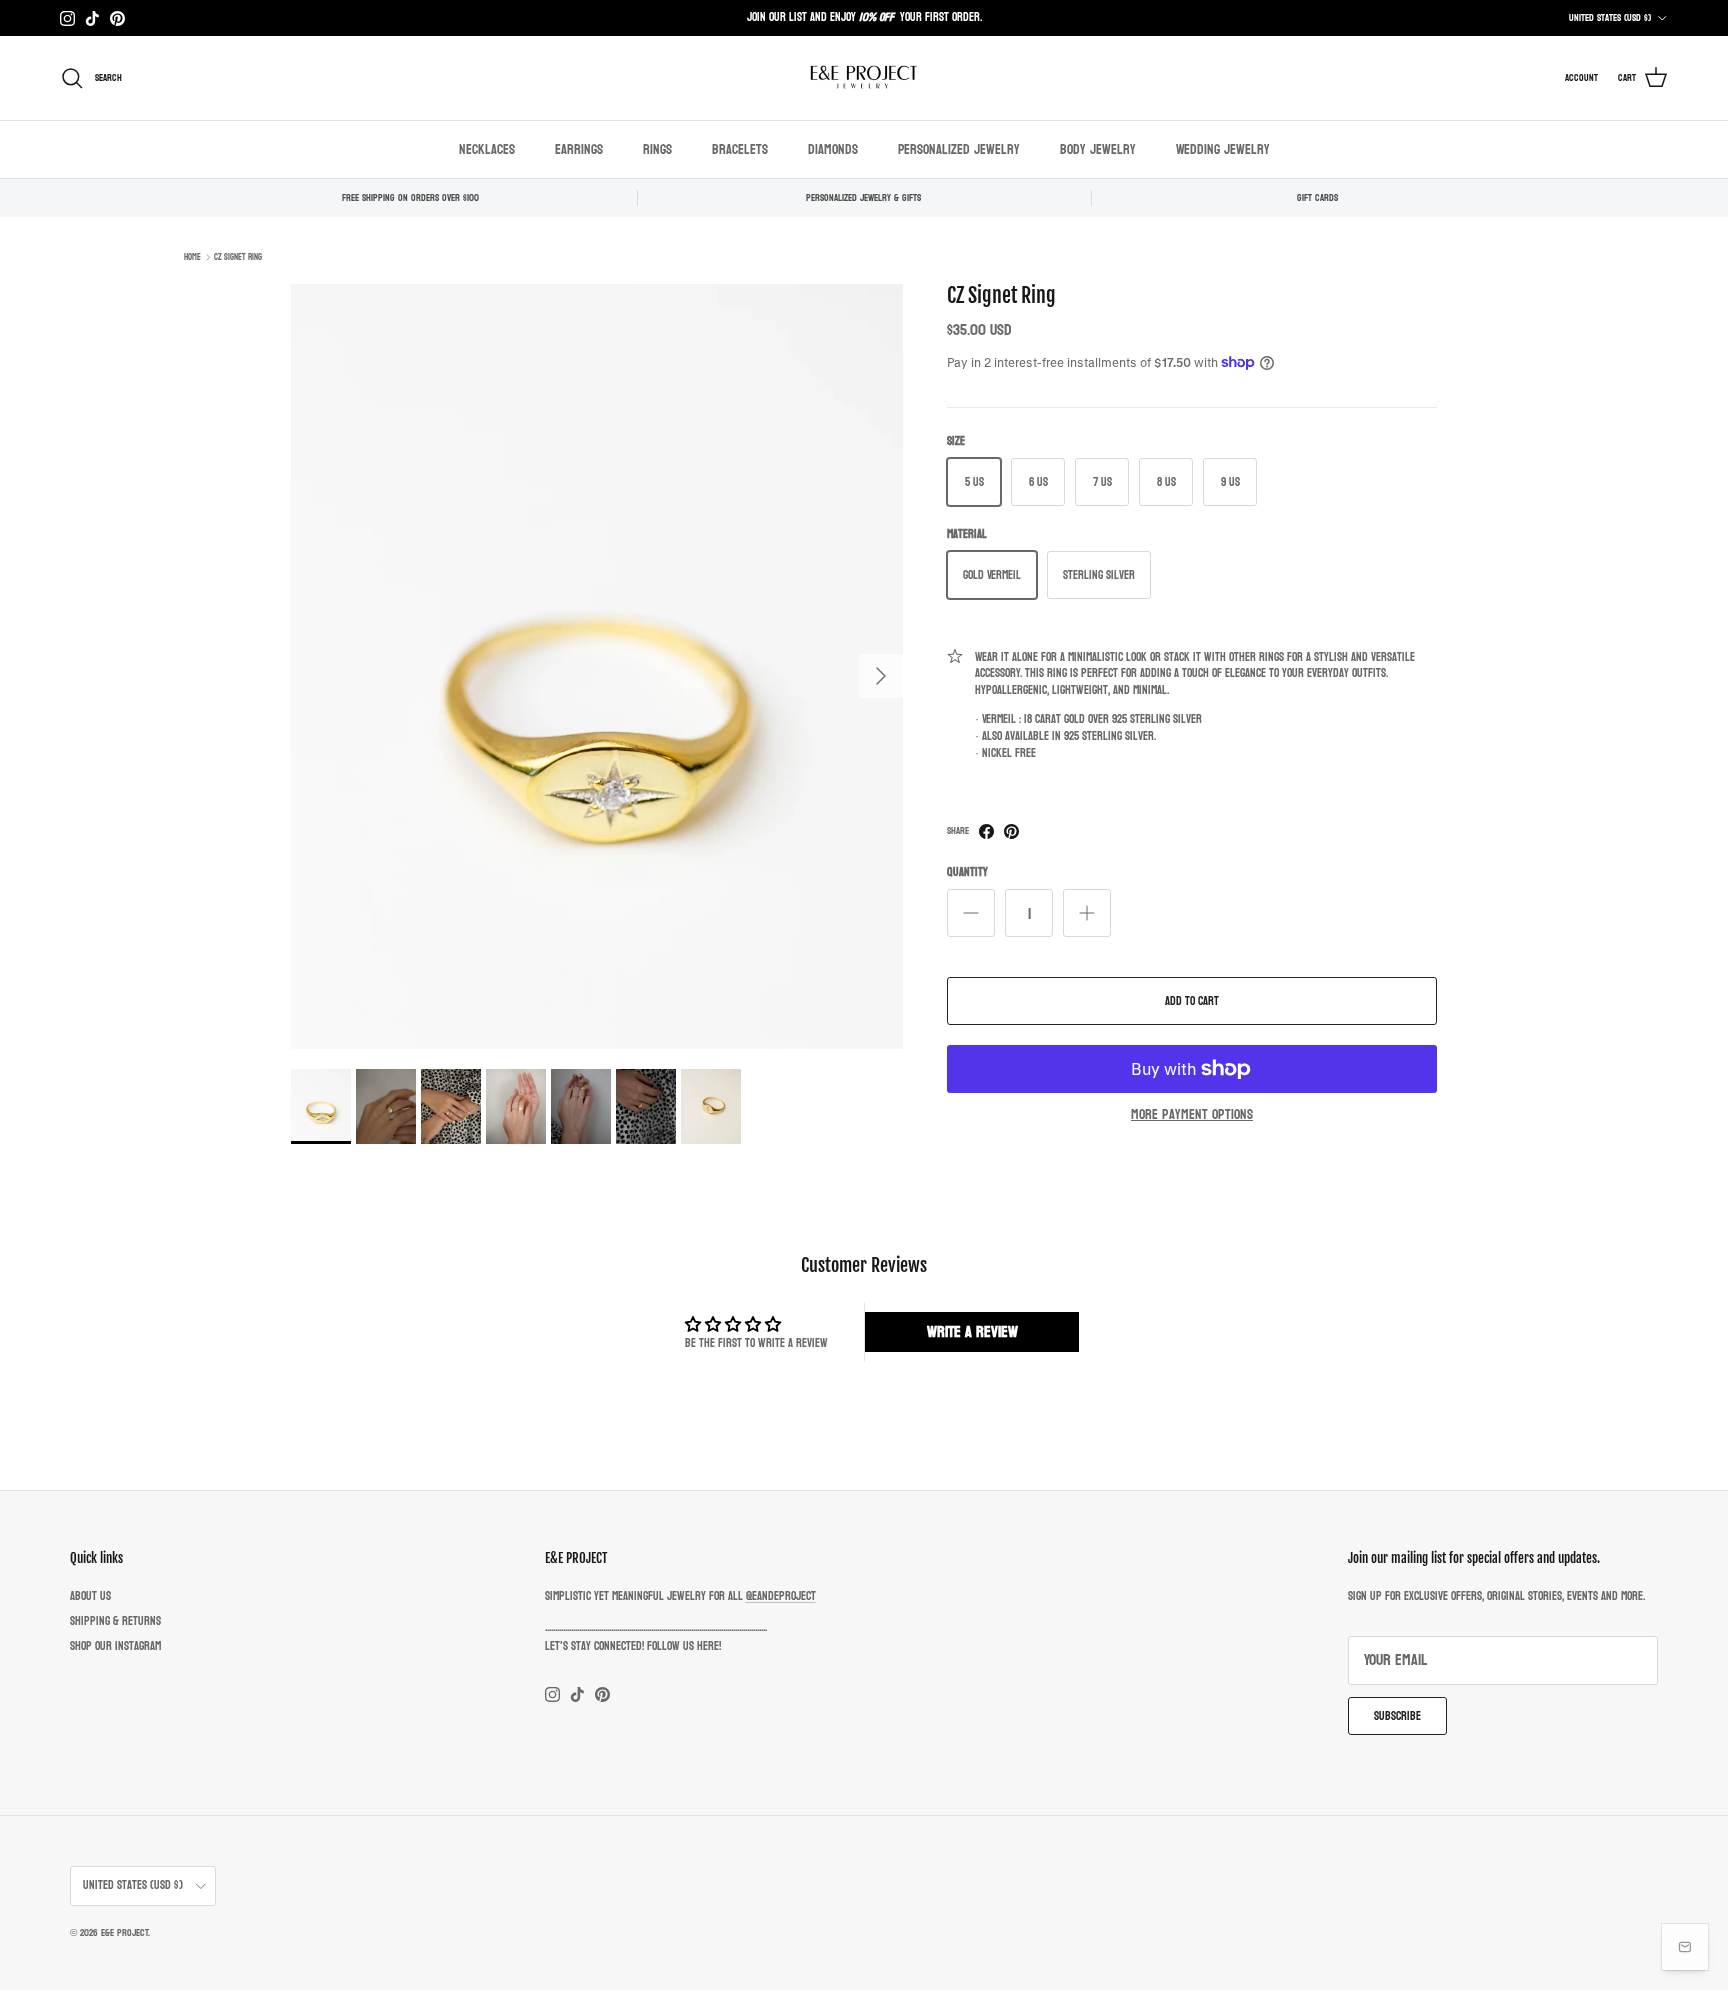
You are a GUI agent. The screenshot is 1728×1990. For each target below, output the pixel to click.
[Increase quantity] (1087, 913)
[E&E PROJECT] (864, 78)
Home (192, 257)
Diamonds (833, 149)
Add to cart (1192, 1001)
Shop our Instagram (115, 1646)
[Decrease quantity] (971, 913)
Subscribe (1397, 1716)
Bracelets (740, 149)
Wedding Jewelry (1223, 149)
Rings (657, 149)
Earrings (579, 149)
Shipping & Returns (115, 1621)
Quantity (967, 872)
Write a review (972, 1331)
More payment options (1192, 1115)
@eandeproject (781, 1596)
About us (90, 1596)
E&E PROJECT (124, 1933)
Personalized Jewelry (959, 149)
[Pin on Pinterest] (1011, 831)
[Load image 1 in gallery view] (597, 666)
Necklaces (487, 149)
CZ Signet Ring (238, 257)
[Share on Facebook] (986, 831)
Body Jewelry (1098, 149)
